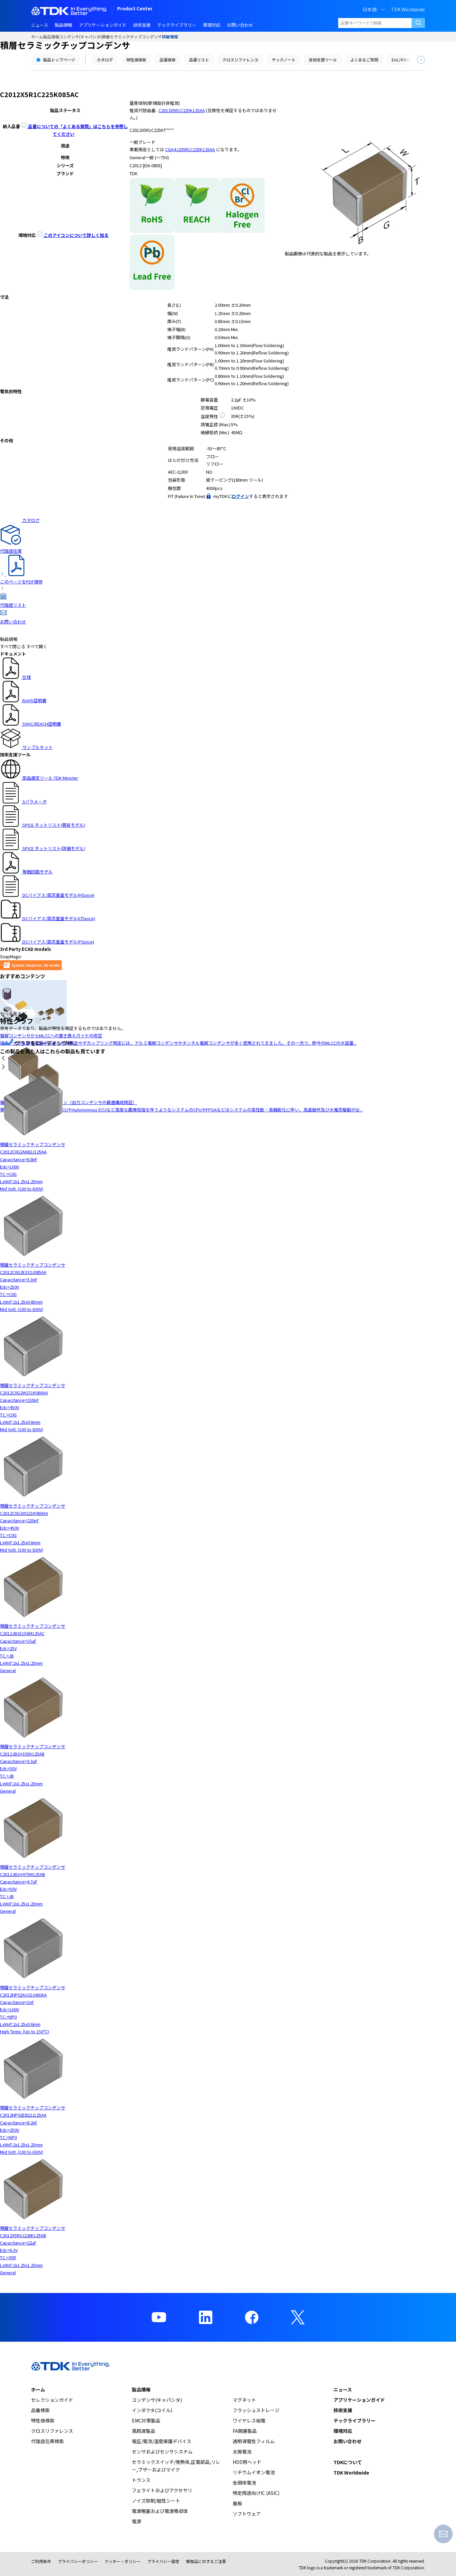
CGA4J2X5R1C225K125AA (190, 149)
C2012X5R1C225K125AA (182, 110)
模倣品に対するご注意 (206, 2561)
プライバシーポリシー (78, 2561)
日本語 (370, 9)
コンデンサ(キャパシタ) (80, 37)
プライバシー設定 (163, 2561)
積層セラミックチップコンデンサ (132, 37)
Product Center (135, 9)
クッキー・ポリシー (123, 2561)
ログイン (240, 496)
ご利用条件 (41, 2561)
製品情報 (51, 37)
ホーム (37, 37)
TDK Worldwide (408, 9)
